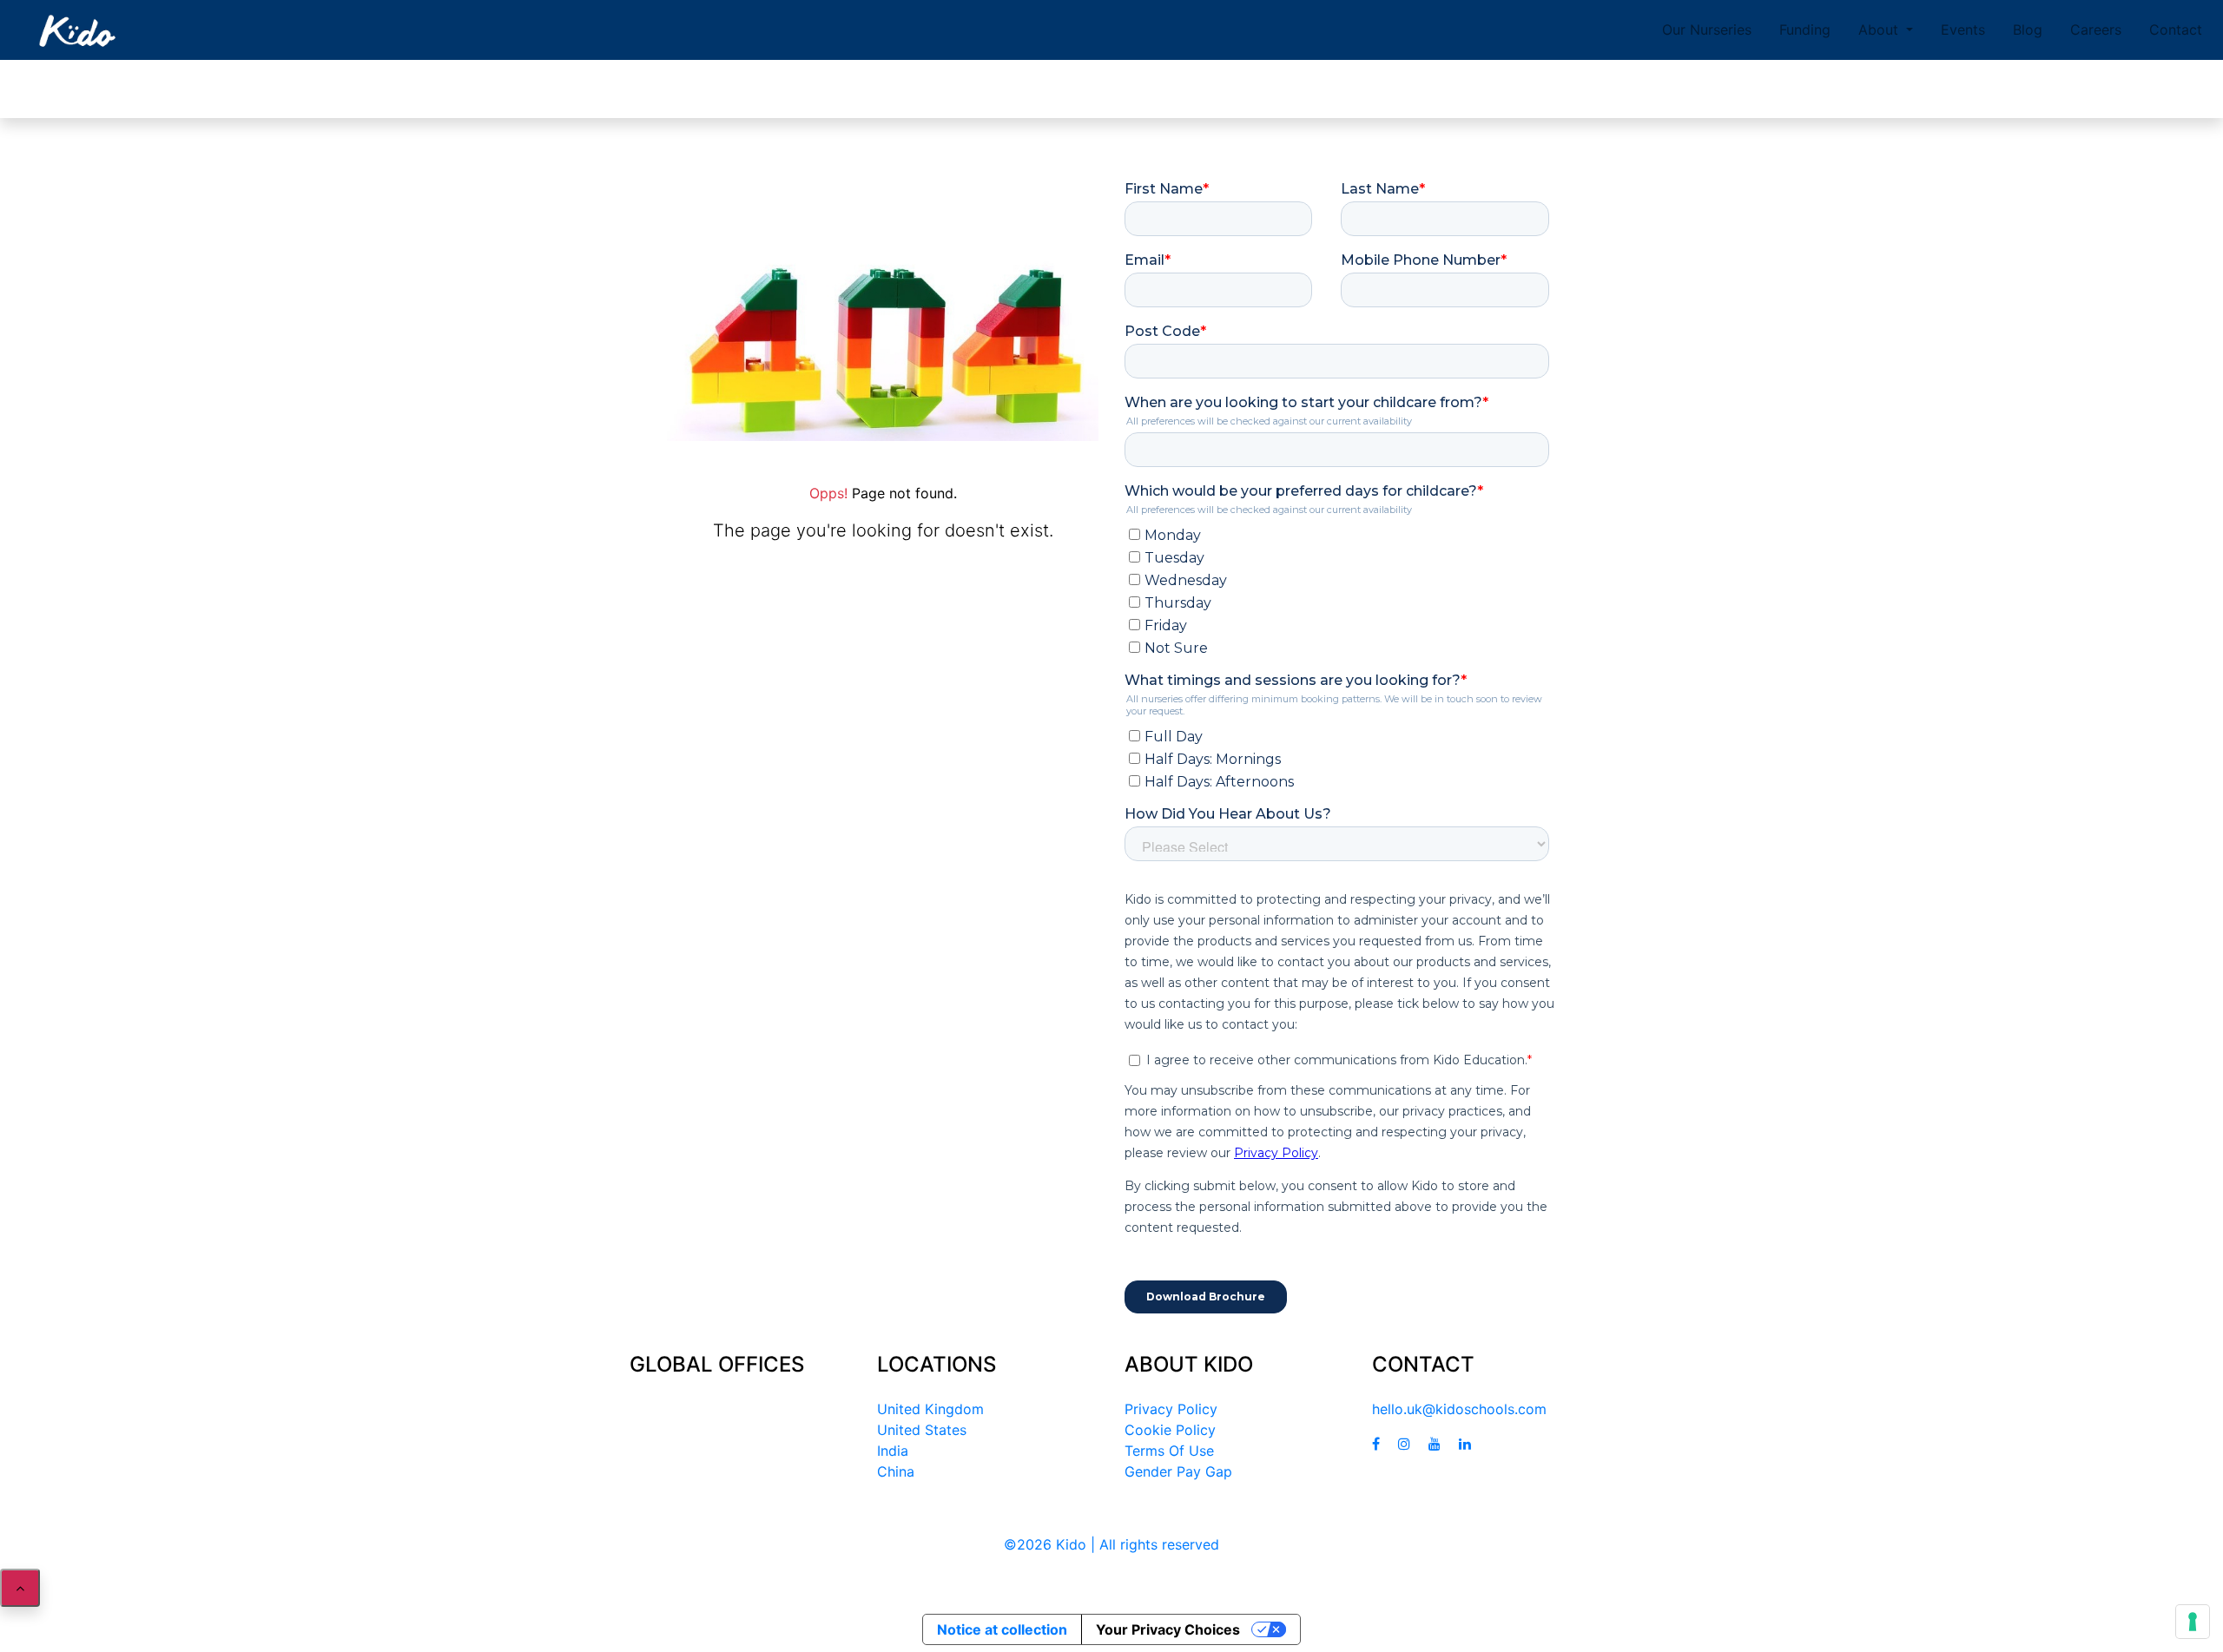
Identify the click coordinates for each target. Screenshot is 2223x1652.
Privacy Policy (1171, 1409)
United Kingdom (930, 1409)
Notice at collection (1002, 1629)
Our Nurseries (1707, 30)
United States (922, 1430)
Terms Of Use (1169, 1451)
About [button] (1880, 30)
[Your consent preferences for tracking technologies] (2193, 1622)
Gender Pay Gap (1178, 1471)
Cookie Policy (1170, 1430)
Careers (2096, 30)
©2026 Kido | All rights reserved (1111, 1544)
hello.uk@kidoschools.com (1459, 1409)
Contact (2176, 30)
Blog (2028, 30)
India (893, 1451)
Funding (1805, 30)
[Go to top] (20, 1588)
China (896, 1471)
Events (1963, 30)
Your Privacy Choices (1168, 1629)
